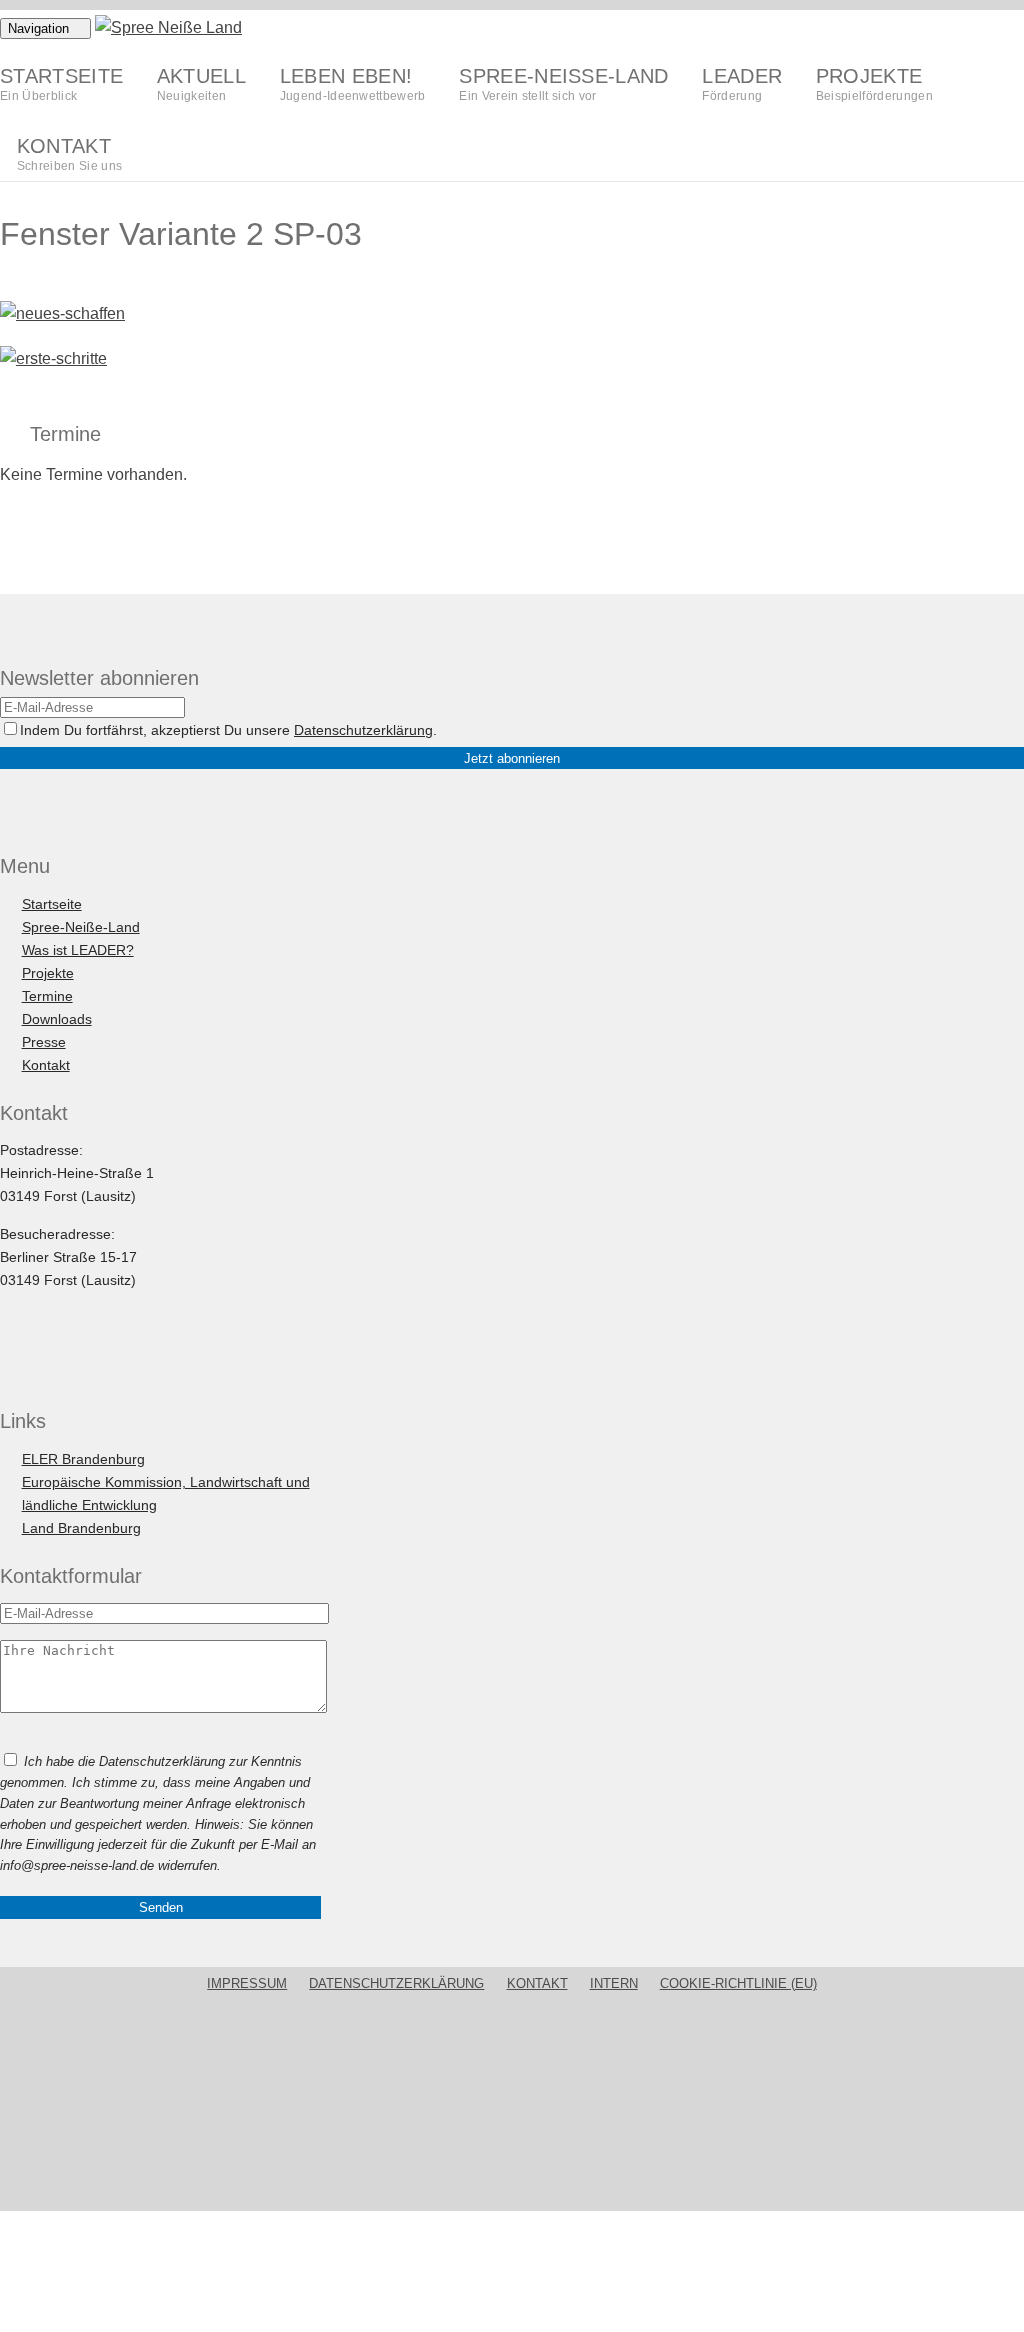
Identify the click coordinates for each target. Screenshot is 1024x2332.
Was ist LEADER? (78, 950)
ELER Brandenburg (83, 1459)
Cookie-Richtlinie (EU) (738, 1983)
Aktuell (201, 83)
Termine (47, 996)
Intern (614, 1983)
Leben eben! (353, 83)
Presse (44, 1042)
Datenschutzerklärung (363, 730)
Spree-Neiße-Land (563, 83)
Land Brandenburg (81, 1528)
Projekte (874, 83)
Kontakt (69, 153)
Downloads (57, 1019)
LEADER (742, 83)
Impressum (247, 1983)
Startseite (61, 83)
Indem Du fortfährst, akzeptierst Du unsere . (228, 730)
